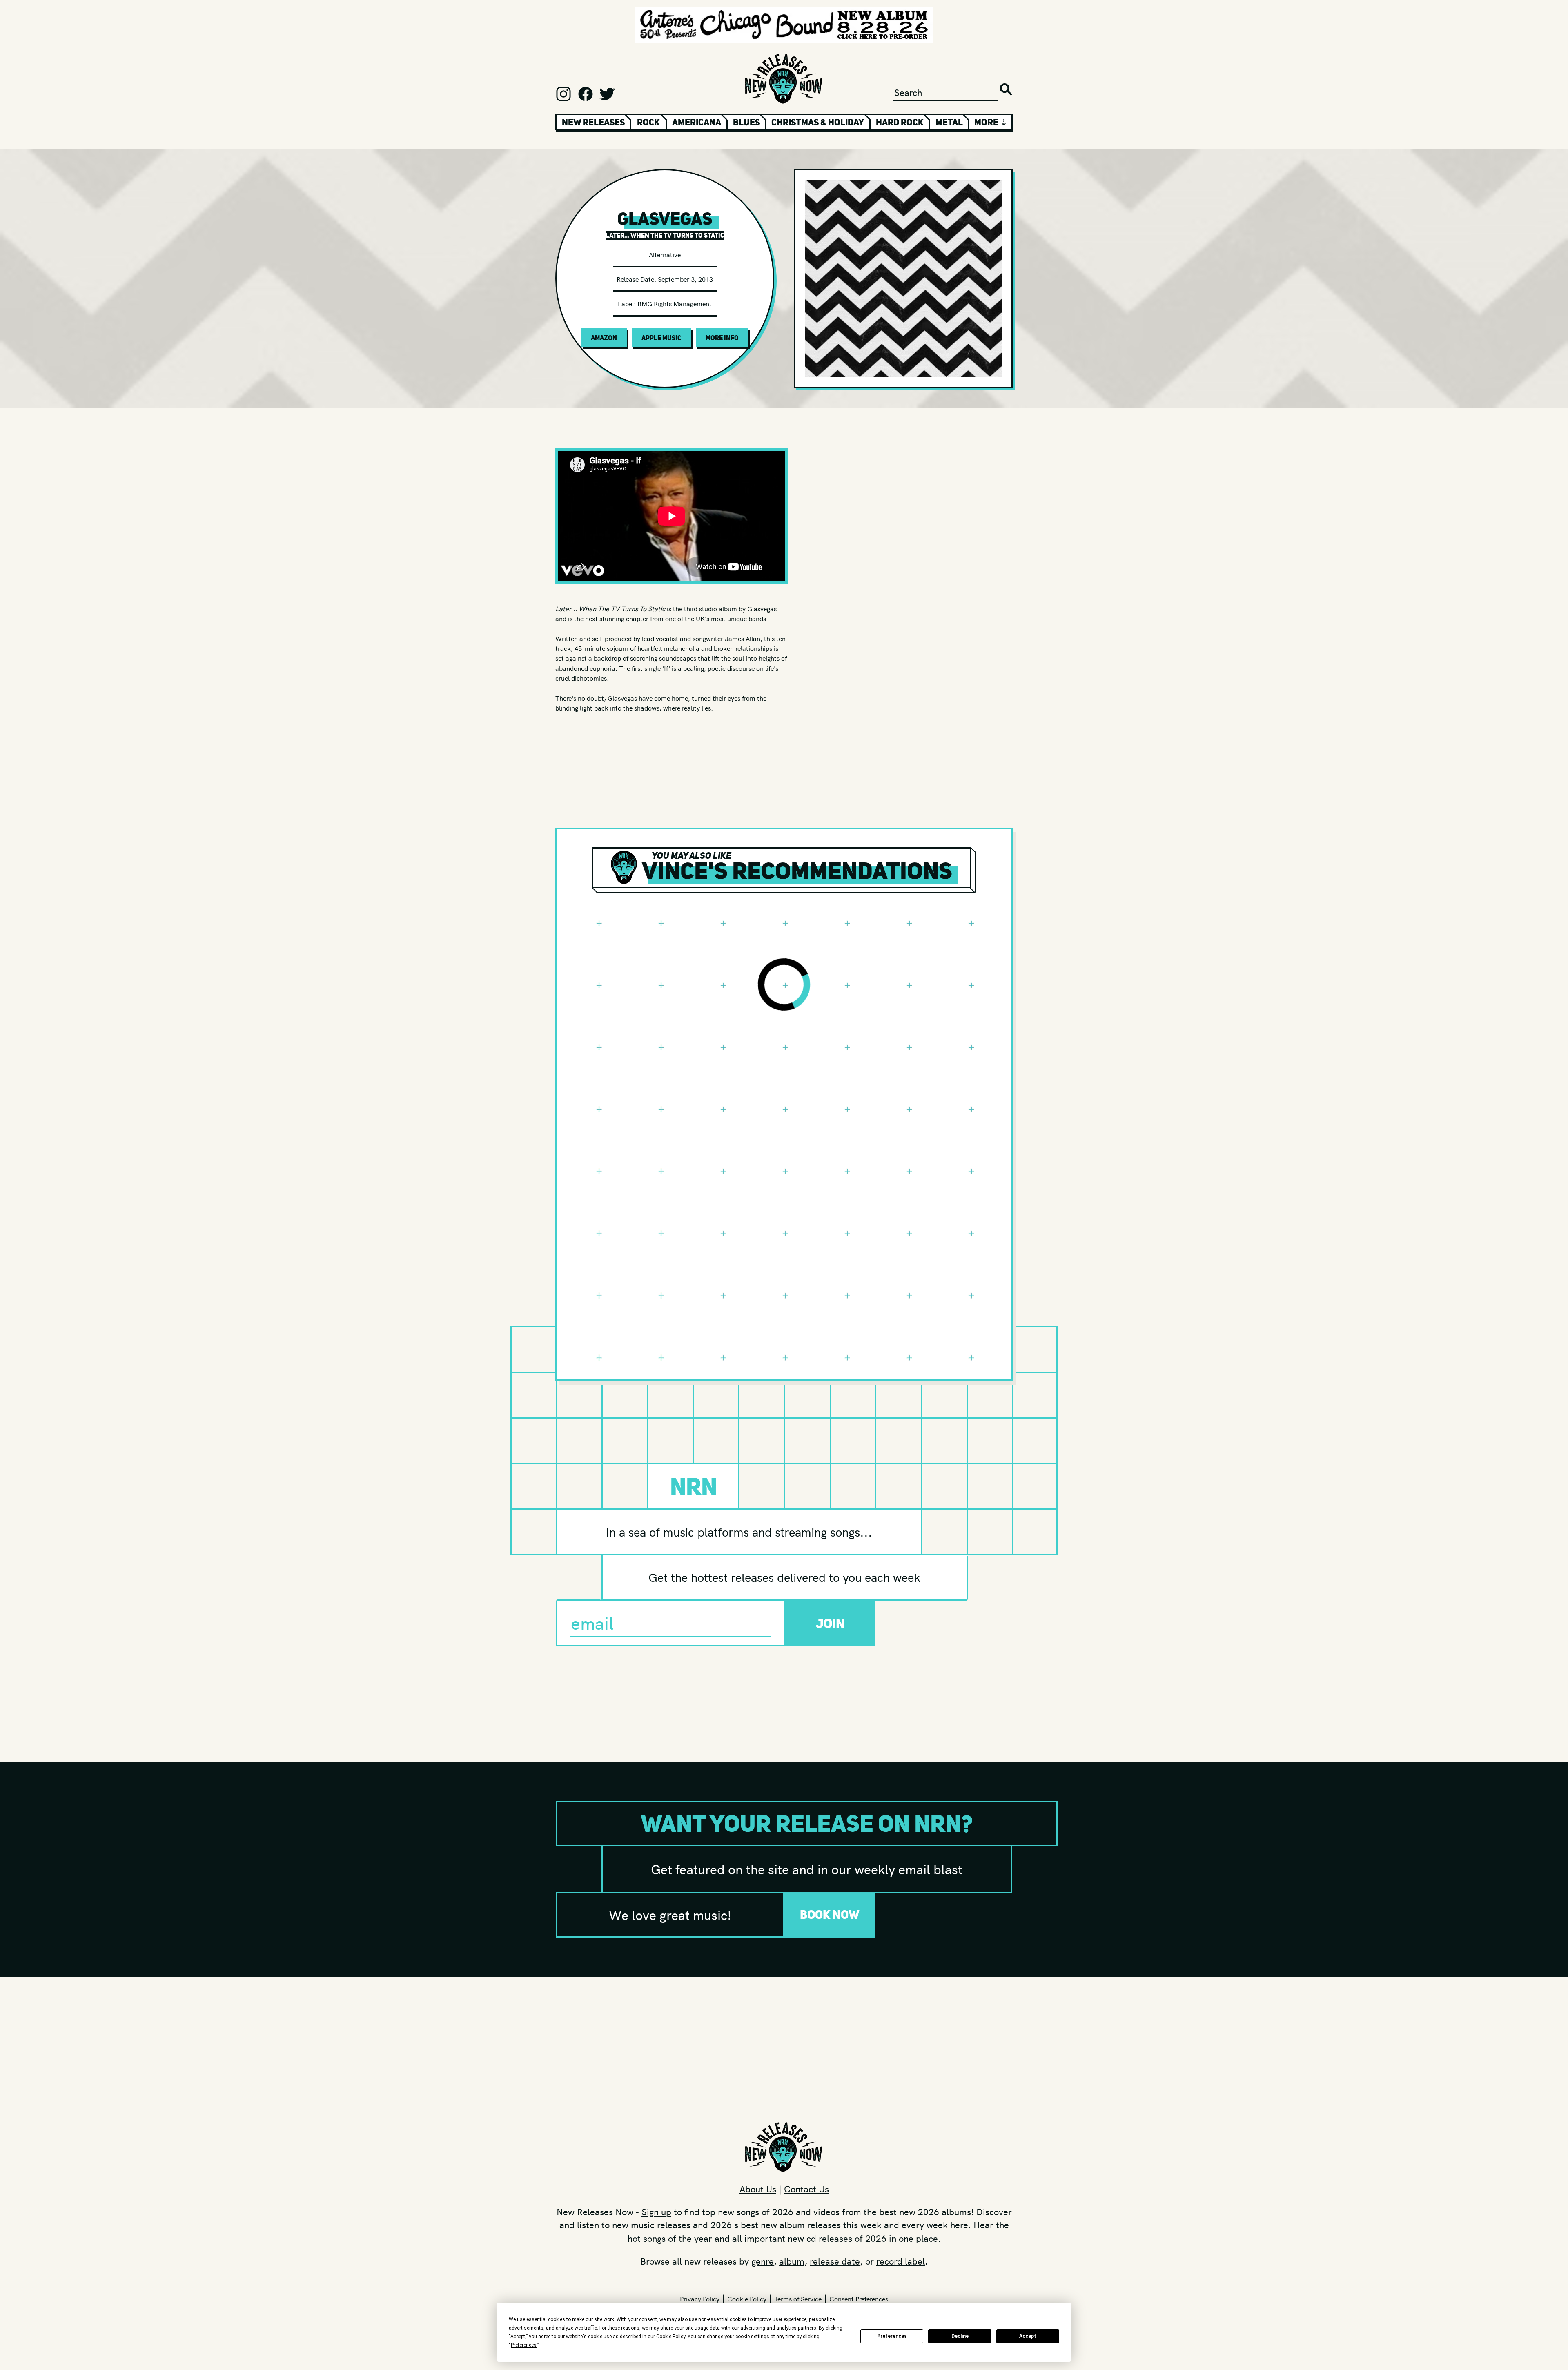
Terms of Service (798, 2299)
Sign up (656, 2212)
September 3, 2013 (685, 279)
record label (901, 2261)
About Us (758, 2189)
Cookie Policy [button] (671, 2337)
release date (835, 2261)
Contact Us (806, 2189)
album (792, 2261)
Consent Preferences (859, 2299)
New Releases (593, 122)
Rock (648, 122)
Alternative (665, 254)
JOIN (830, 1623)
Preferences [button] (524, 2345)
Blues (746, 122)
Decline (960, 2336)
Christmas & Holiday (818, 122)
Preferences (892, 2336)
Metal (949, 122)
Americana (697, 122)
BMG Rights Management (675, 303)
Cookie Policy (747, 2299)
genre (763, 2261)
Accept (1028, 2336)
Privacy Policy (700, 2299)
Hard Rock (900, 122)
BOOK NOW (830, 1914)
